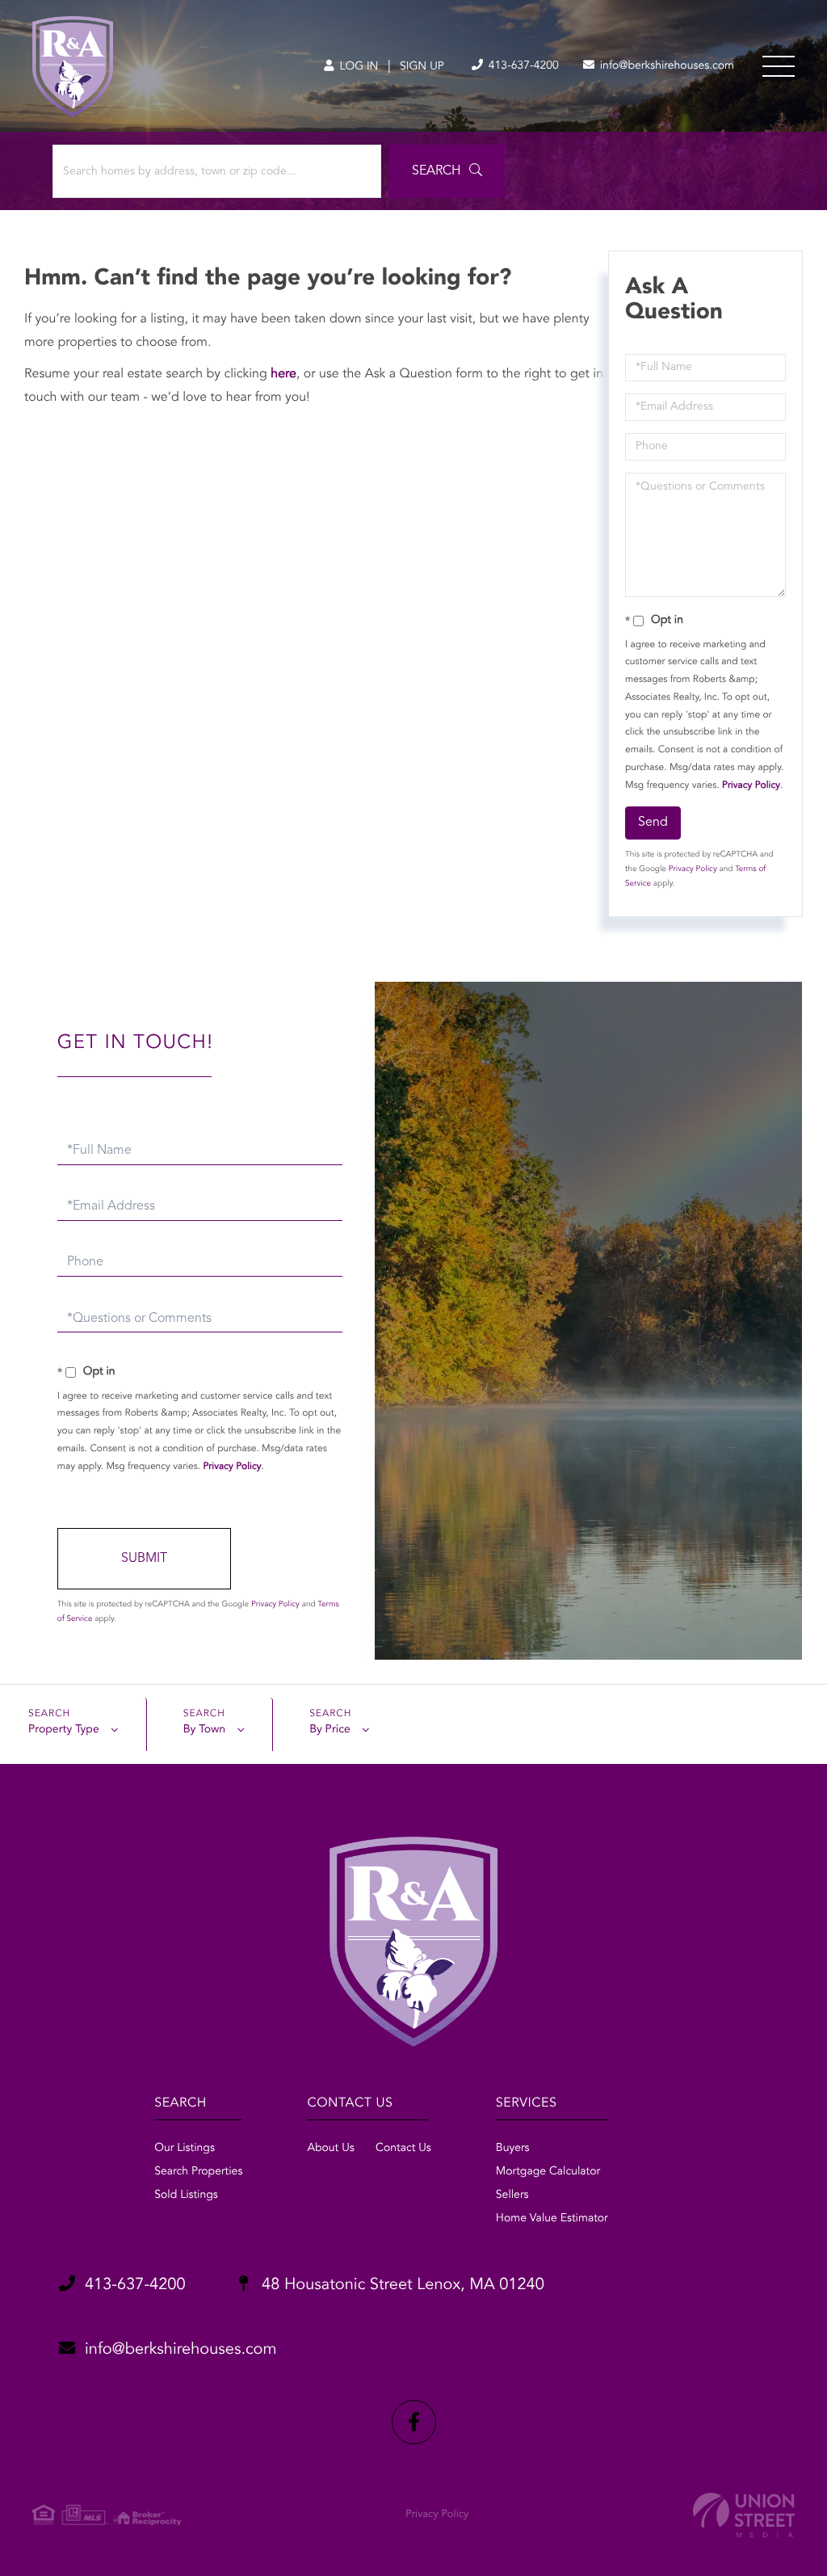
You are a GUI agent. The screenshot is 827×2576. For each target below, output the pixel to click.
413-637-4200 (522, 66)
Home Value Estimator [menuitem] (552, 2219)
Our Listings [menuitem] (185, 2149)
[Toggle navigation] (779, 66)
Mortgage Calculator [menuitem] (548, 2172)
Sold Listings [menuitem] (186, 2195)
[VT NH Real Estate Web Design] (744, 2515)
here (283, 374)
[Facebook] (414, 2422)
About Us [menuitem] (330, 2149)
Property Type (64, 1730)
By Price (330, 1730)
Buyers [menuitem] (513, 2149)
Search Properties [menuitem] (198, 2172)
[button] (447, 171)
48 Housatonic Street (401, 2285)
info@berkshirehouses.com (665, 66)
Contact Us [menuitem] (403, 2149)
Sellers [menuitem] (512, 2195)
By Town (204, 1730)
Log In (357, 67)
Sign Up (422, 67)
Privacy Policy (751, 785)
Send (653, 823)
